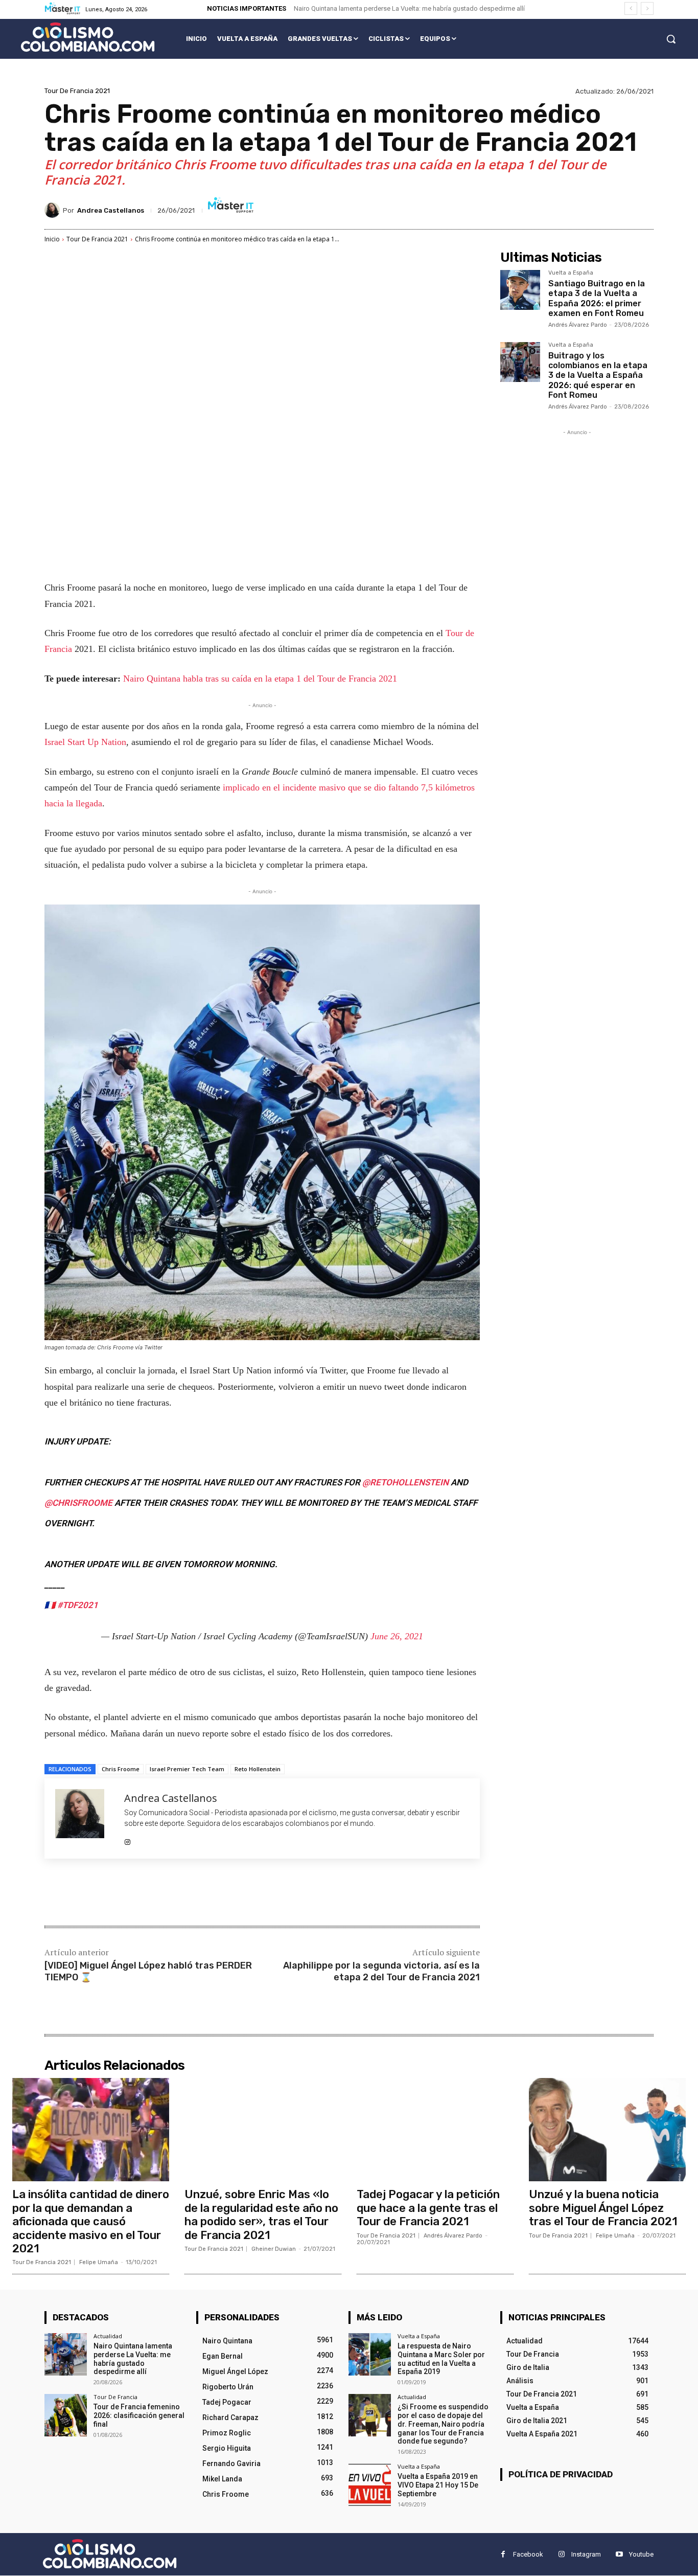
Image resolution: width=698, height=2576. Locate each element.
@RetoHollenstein (405, 1482)
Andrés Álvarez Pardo (578, 325)
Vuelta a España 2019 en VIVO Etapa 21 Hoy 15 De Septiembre (438, 2485)
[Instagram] (127, 1839)
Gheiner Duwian (274, 2249)
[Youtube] (619, 2555)
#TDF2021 (78, 1605)
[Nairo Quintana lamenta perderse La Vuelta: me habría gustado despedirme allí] (66, 2354)
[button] (671, 39)
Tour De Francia (115, 2397)
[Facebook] (118, 1893)
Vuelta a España (571, 273)
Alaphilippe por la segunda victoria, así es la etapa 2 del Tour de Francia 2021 (381, 1971)
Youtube (641, 2554)
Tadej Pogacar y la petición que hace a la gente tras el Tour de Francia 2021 (428, 2208)
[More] (213, 1893)
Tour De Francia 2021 (77, 91)
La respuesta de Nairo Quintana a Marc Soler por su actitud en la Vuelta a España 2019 (441, 2359)
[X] (142, 1893)
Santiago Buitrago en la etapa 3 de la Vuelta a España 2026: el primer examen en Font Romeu (597, 298)
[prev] (631, 8)
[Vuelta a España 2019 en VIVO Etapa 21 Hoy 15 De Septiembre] (370, 2485)
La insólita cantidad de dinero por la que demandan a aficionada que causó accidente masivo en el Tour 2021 (91, 2221)
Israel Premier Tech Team (187, 1769)
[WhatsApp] (189, 1893)
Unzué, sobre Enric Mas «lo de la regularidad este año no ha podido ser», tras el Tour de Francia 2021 (261, 2215)
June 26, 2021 (397, 1636)
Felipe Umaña (99, 2262)
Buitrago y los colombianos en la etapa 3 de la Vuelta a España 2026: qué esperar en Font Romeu (598, 375)
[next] (647, 8)
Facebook (528, 2554)
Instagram (586, 2554)
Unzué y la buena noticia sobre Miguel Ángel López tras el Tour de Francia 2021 (603, 2208)
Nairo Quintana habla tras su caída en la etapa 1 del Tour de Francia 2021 (260, 679)
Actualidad (108, 2336)
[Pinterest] (165, 1893)
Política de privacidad (561, 2474)
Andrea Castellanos (111, 210)
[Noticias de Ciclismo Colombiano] (88, 37)
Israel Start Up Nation (85, 742)
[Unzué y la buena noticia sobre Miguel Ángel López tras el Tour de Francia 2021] (607, 2130)
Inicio (52, 239)
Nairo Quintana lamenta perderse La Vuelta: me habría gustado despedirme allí (409, 8)
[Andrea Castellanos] (54, 210)
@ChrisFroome (78, 1503)
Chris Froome (121, 1769)
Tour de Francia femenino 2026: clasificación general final (139, 2415)
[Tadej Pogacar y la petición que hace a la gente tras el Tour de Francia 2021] (435, 2130)
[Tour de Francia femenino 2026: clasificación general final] (66, 2415)
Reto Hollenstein (258, 1769)
